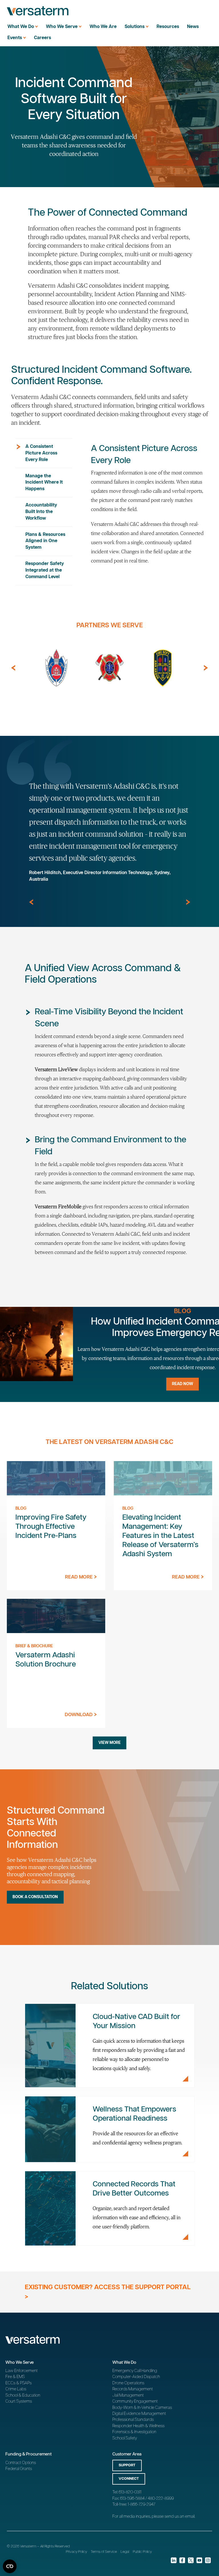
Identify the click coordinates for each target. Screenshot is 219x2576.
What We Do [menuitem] (21, 27)
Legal (125, 2552)
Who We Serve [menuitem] (62, 27)
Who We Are (103, 27)
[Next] (206, 668)
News (193, 27)
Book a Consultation (35, 1897)
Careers (42, 38)
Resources (168, 27)
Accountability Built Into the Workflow (41, 512)
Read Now (182, 1384)
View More (109, 1743)
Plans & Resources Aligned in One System (45, 541)
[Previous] (13, 668)
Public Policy (142, 2552)
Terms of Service (104, 2552)
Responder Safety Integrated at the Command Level (45, 570)
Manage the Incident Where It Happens (44, 483)
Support (127, 2465)
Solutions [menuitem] (135, 27)
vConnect (129, 2479)
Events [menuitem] (15, 38)
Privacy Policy (76, 2552)
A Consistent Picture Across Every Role (41, 453)
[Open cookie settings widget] (10, 2566)
